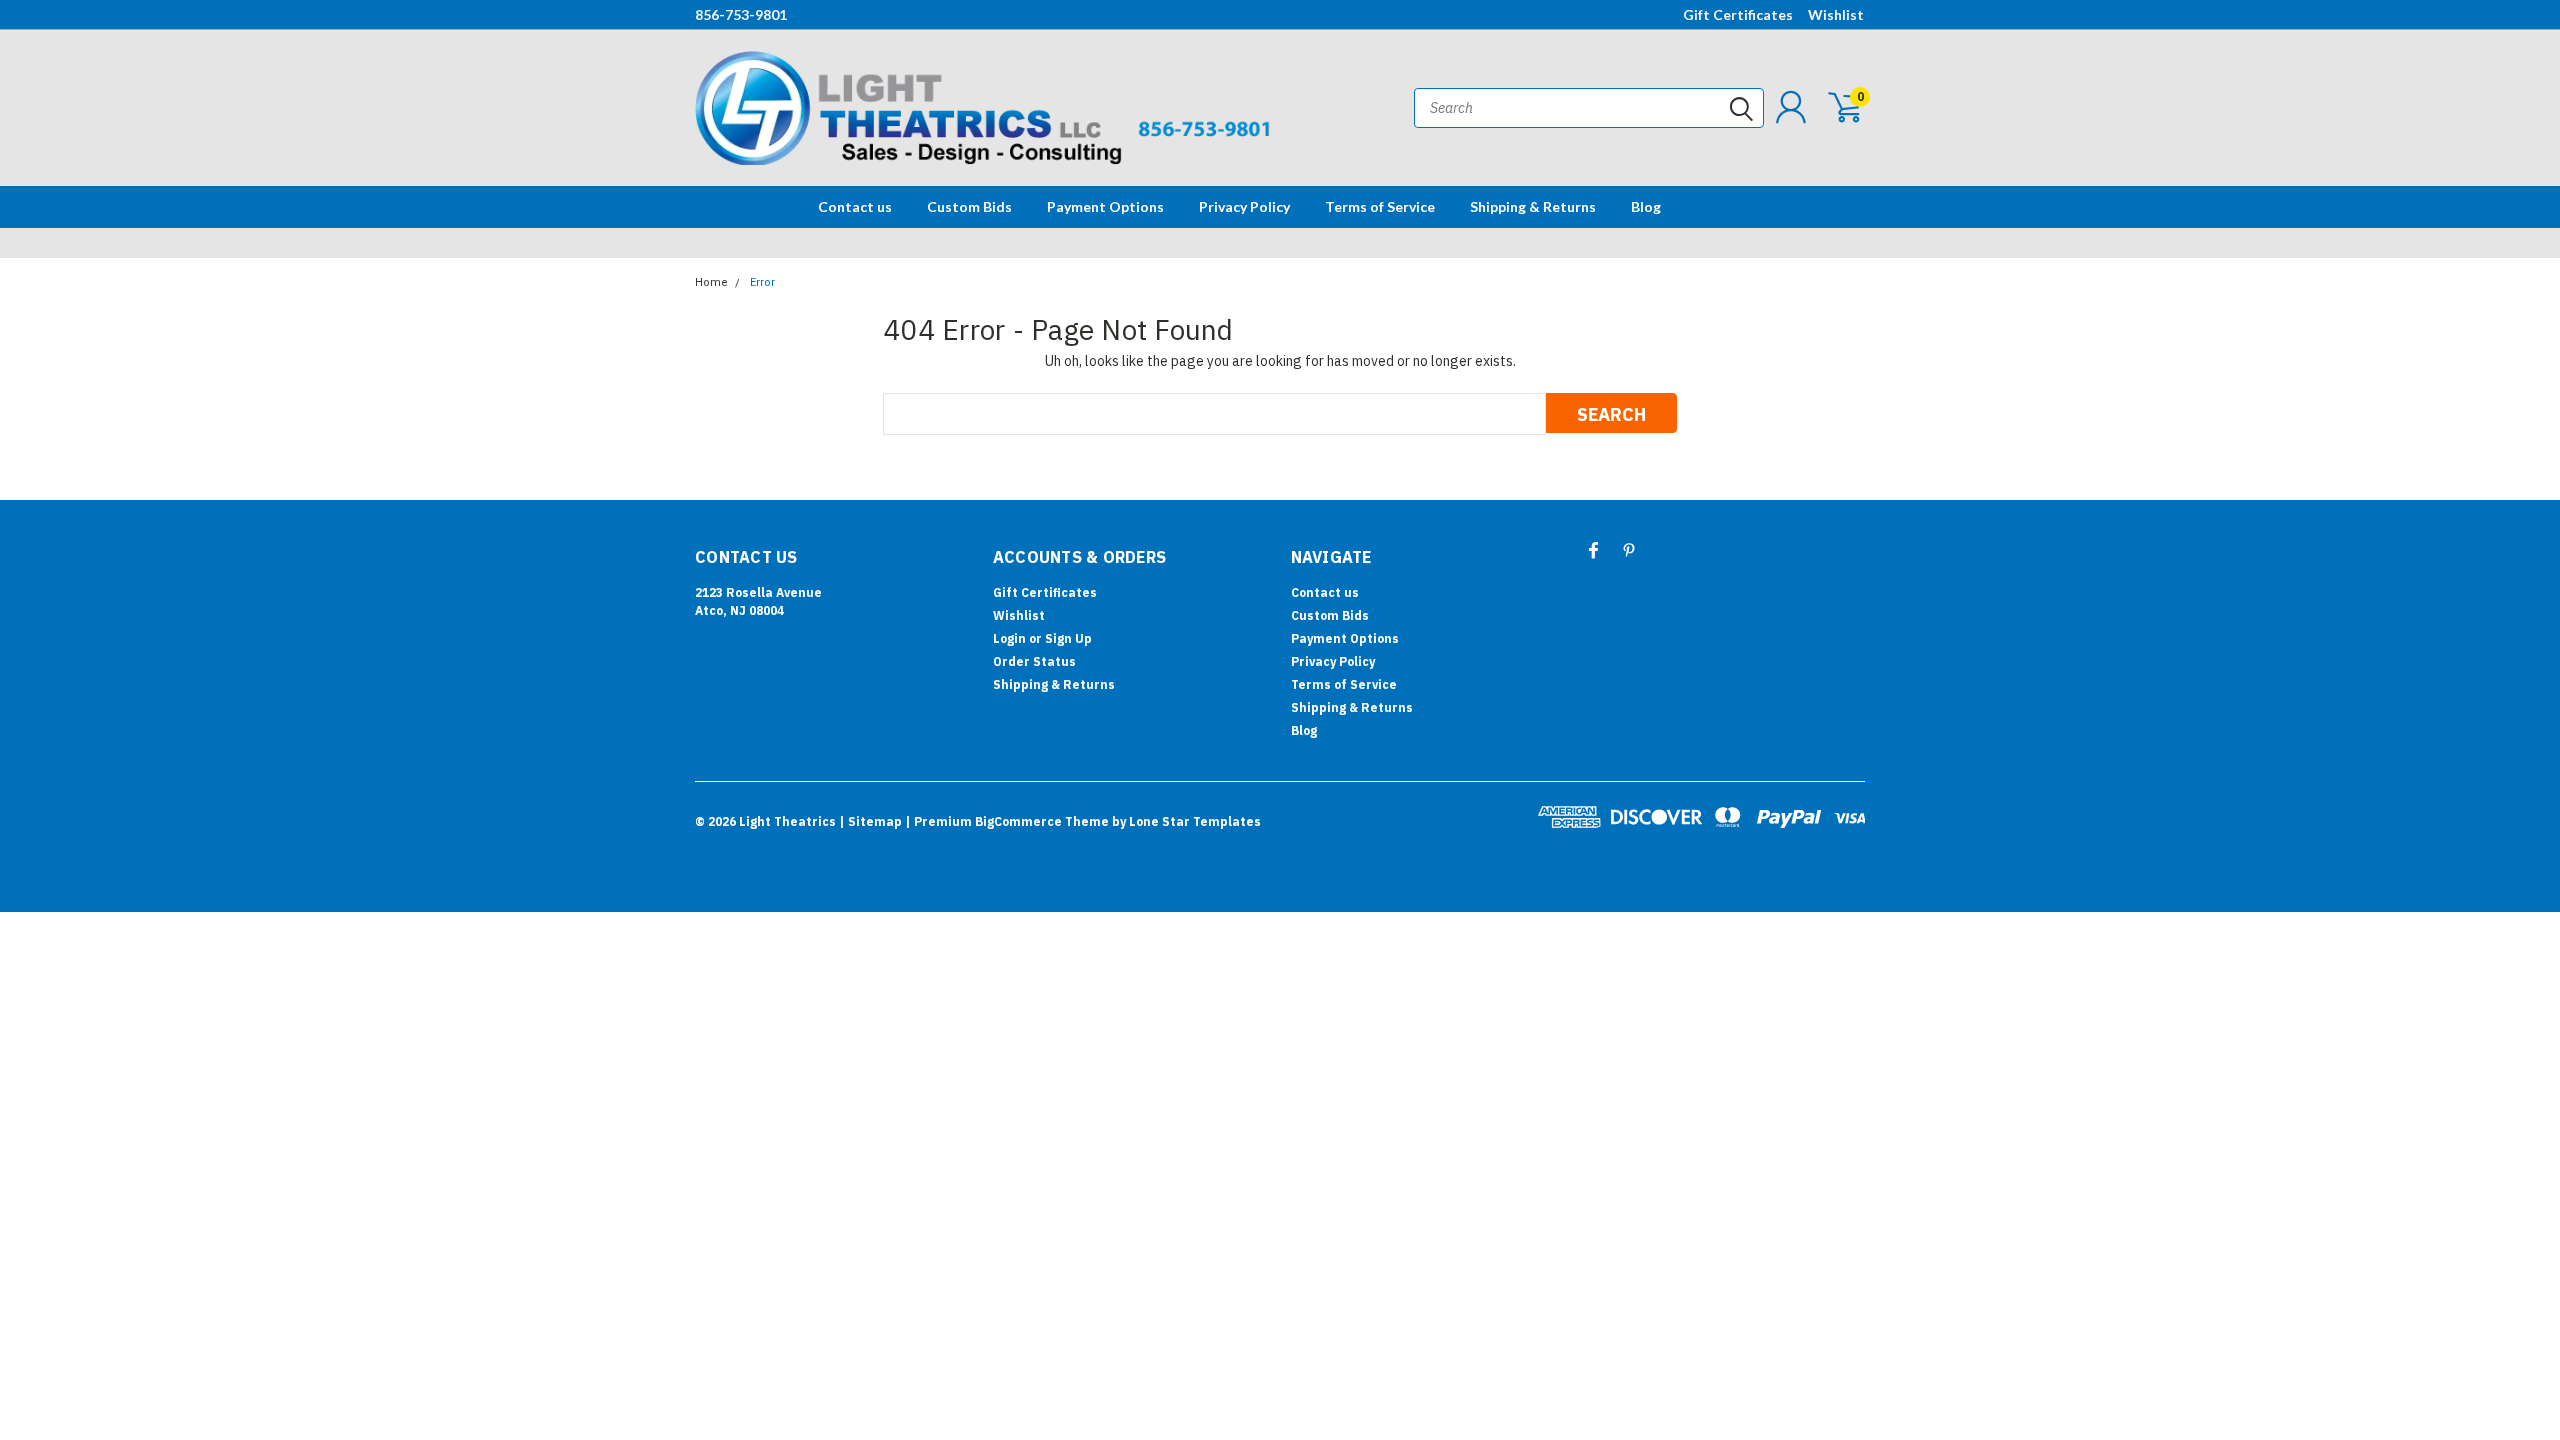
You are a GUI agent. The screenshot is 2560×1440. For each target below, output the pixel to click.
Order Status (1034, 661)
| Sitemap (870, 821)
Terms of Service (1380, 206)
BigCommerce (1018, 821)
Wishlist (1836, 14)
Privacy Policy (1244, 206)
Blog (1646, 206)
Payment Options (1105, 206)
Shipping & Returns (1533, 206)
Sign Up (1068, 638)
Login (1009, 638)
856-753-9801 (741, 14)
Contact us (855, 206)
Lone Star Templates (1195, 821)
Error (762, 282)
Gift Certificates (1738, 14)
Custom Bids (969, 206)
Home (711, 282)
